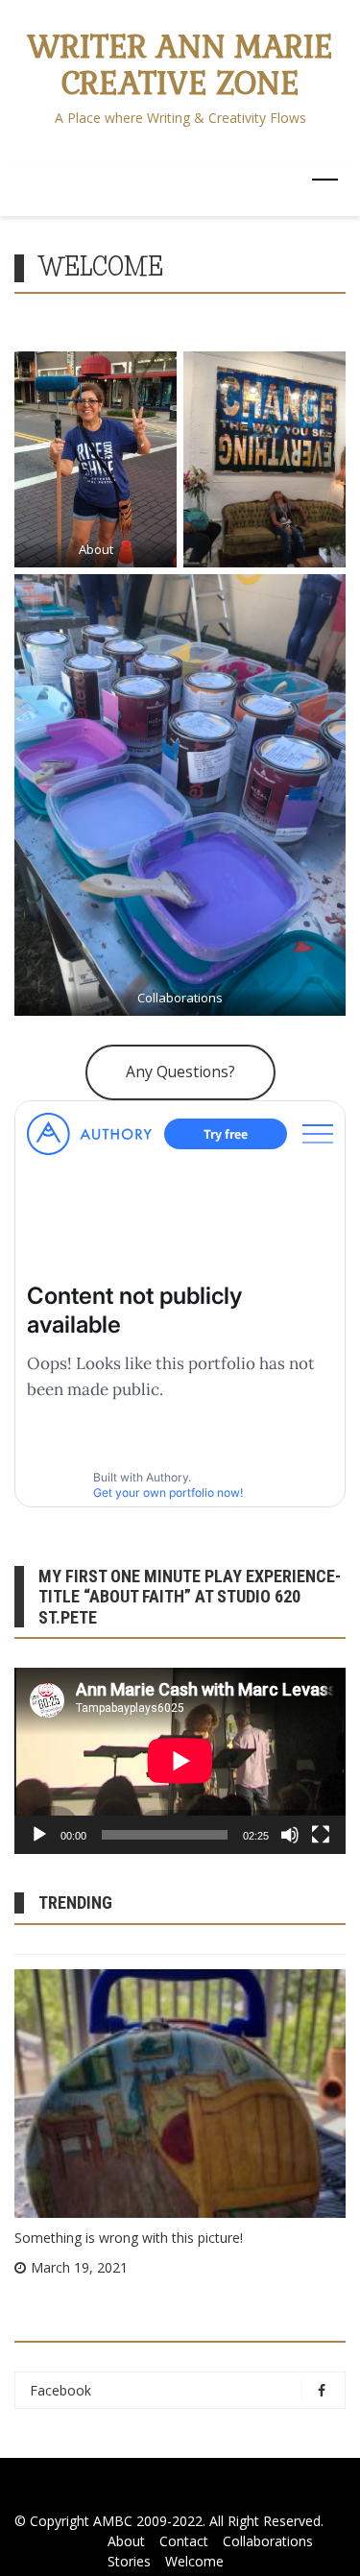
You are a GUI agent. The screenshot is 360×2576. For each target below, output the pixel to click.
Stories (129, 2561)
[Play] (39, 1835)
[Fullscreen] (321, 1835)
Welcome (194, 2561)
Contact (184, 2541)
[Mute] (290, 1835)
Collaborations (180, 998)
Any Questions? (180, 1071)
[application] (180, 1761)
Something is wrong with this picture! (129, 2238)
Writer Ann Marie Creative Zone (180, 65)
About (96, 549)
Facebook (60, 2390)
